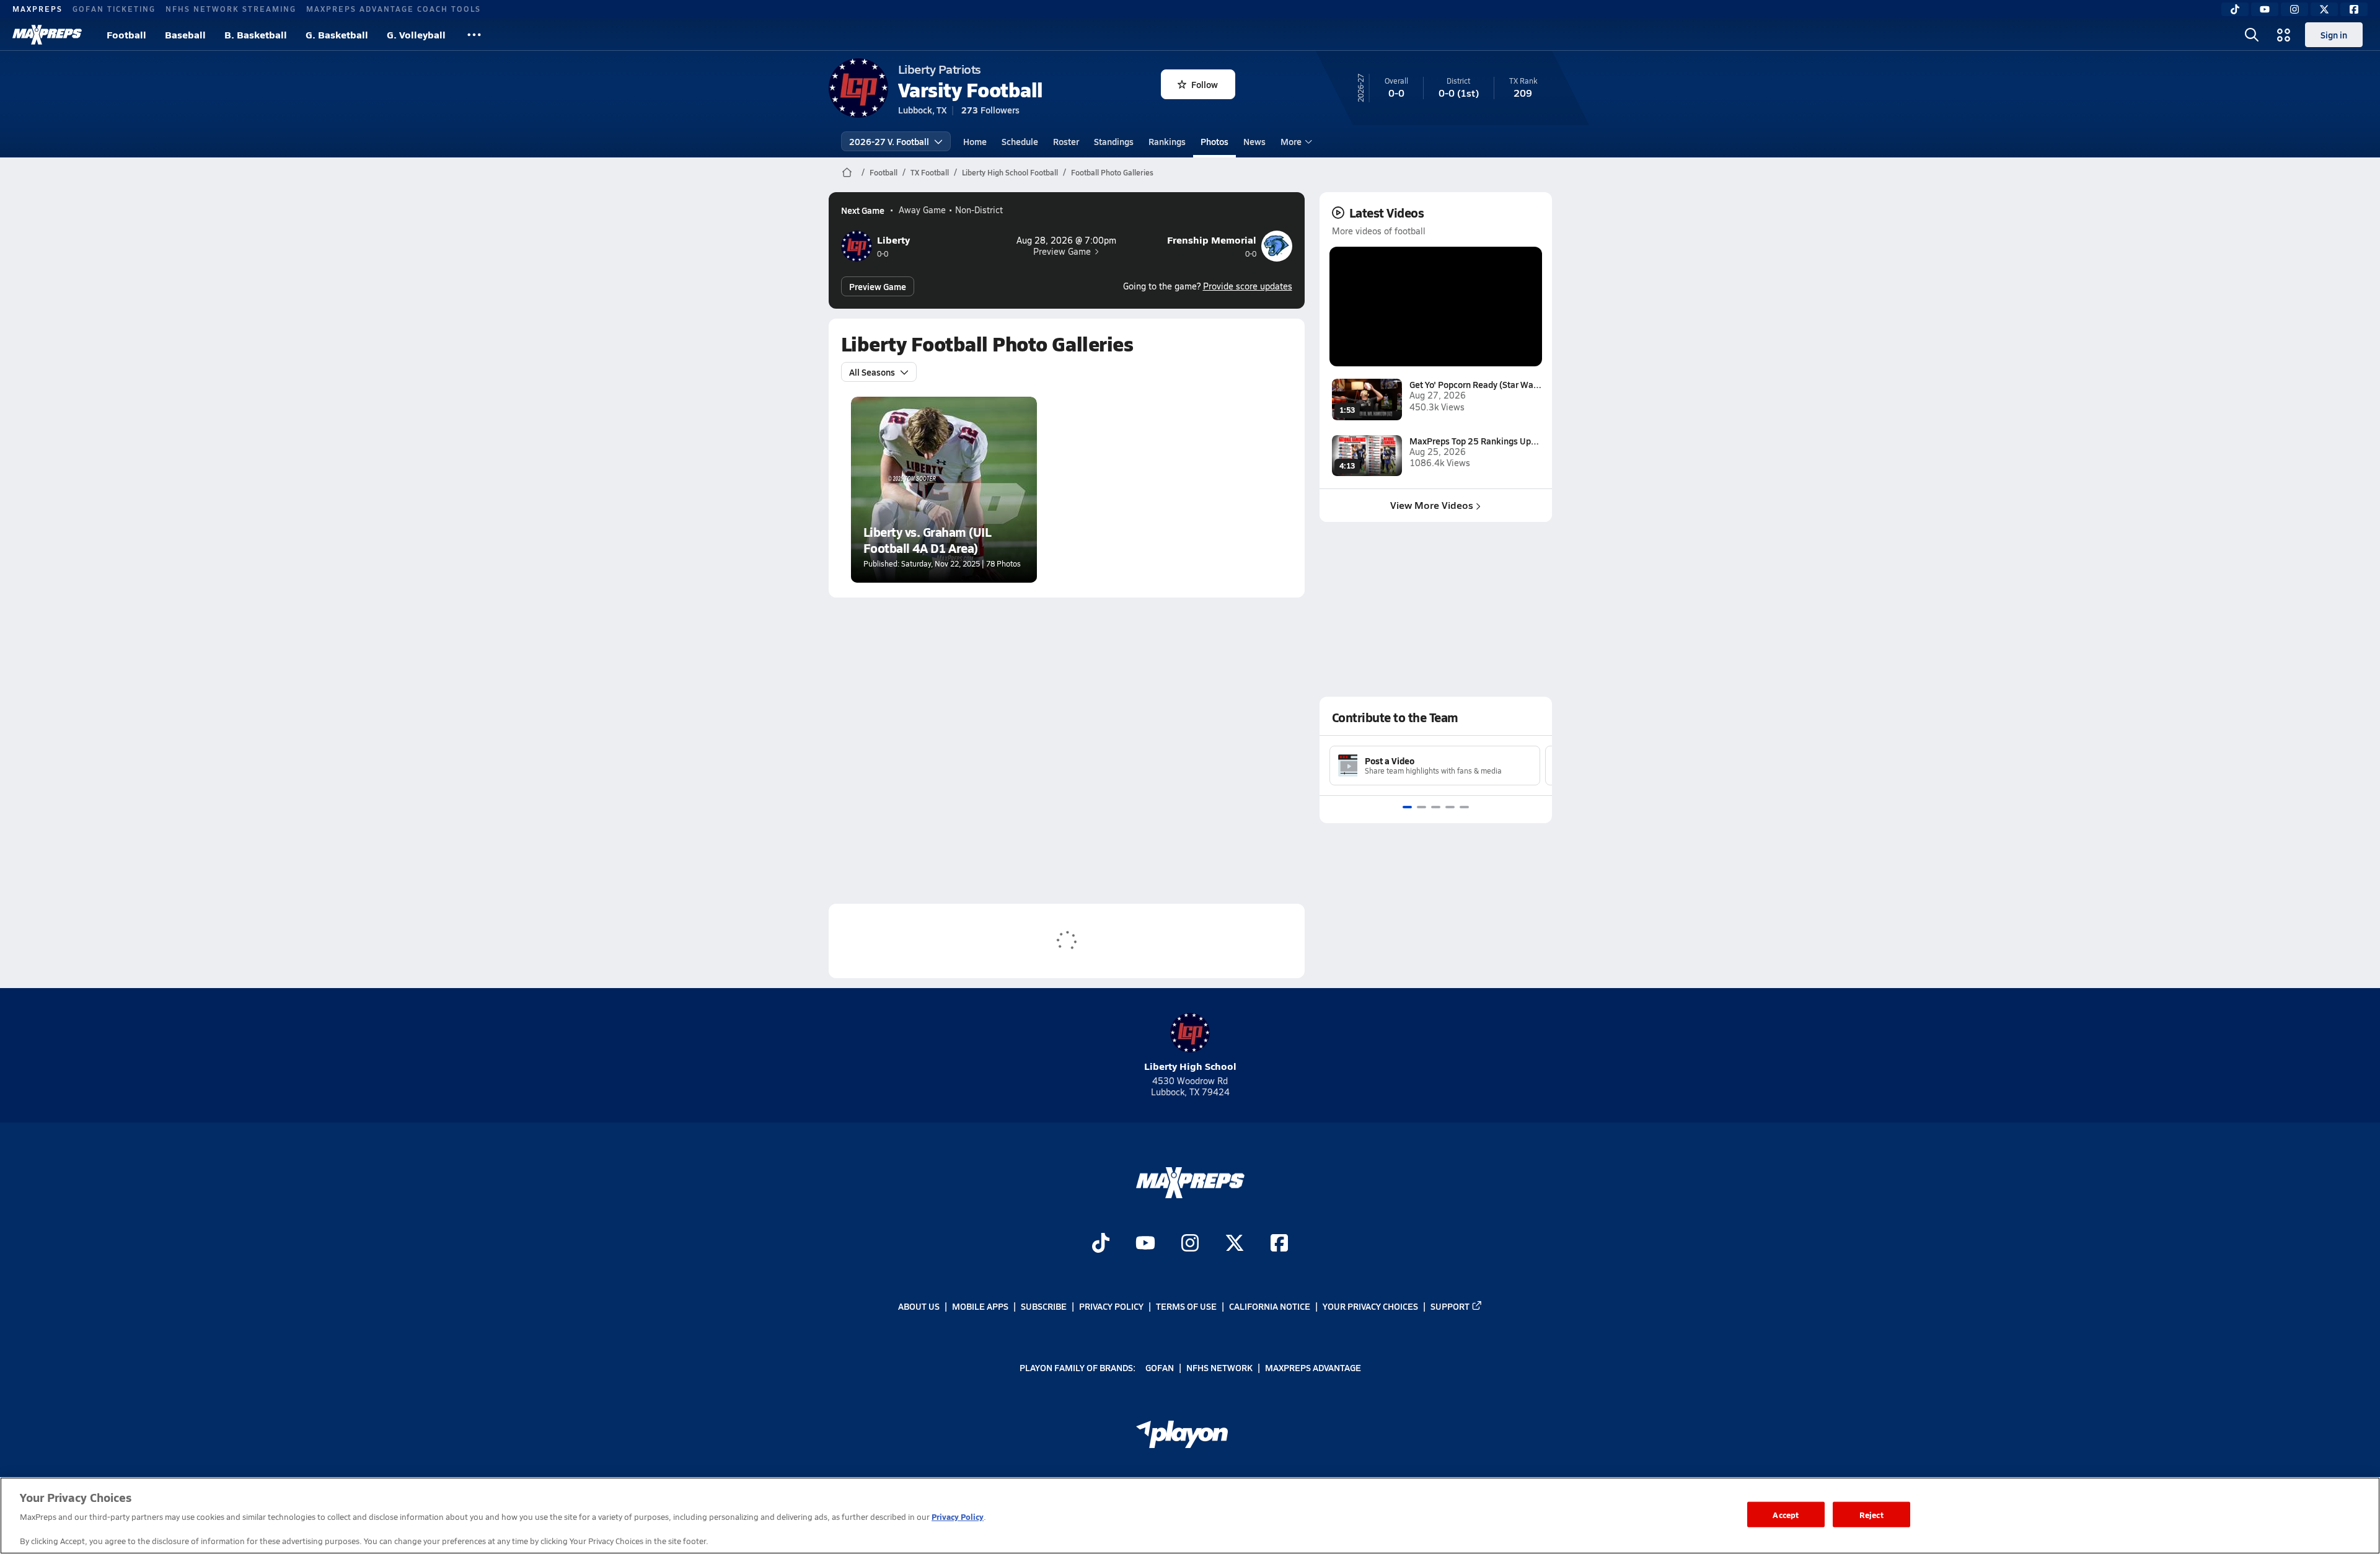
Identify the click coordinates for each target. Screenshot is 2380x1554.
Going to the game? (1208, 286)
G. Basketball (337, 34)
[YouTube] (2265, 9)
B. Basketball (256, 34)
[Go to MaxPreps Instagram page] (1190, 1244)
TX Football (930, 172)
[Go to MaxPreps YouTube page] (1145, 1244)
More (1291, 141)
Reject (1871, 1514)
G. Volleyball (416, 34)
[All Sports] (474, 35)
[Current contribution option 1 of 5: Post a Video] (1407, 807)
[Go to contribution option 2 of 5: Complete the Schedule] (1421, 807)
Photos (1214, 141)
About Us (919, 1306)
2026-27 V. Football (889, 141)
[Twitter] (2324, 9)
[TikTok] (2235, 9)
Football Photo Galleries (1112, 172)
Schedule (1020, 141)
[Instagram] (2294, 9)
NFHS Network (1219, 1367)
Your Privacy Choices (1370, 1306)
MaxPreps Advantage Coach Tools (394, 9)
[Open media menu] (2284, 35)
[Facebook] (2354, 9)
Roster (1066, 141)
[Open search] (2252, 35)
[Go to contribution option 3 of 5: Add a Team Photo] (1436, 807)
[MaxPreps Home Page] (847, 172)
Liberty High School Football (1010, 172)
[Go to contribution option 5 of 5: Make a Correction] (1464, 807)
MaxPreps (37, 9)
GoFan (1160, 1367)
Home (975, 141)
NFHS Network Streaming (231, 9)
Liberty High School (1190, 1066)
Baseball (185, 34)
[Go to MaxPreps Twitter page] (1235, 1244)
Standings (1114, 141)
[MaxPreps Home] (47, 35)
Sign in (2334, 35)
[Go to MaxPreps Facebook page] (1279, 1244)
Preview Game (1062, 252)
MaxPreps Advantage (1313, 1367)
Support (1450, 1306)
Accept (1786, 1514)
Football (126, 34)
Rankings (1167, 141)
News (1254, 141)
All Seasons (872, 372)
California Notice (1270, 1306)
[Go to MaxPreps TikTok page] (1101, 1244)
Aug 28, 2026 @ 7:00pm (1066, 241)
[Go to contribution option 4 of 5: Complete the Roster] (1450, 807)
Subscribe (1044, 1306)
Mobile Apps (980, 1306)
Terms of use (1186, 1306)
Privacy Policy (1111, 1306)
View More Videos (1432, 505)
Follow (1205, 84)
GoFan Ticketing (114, 9)
